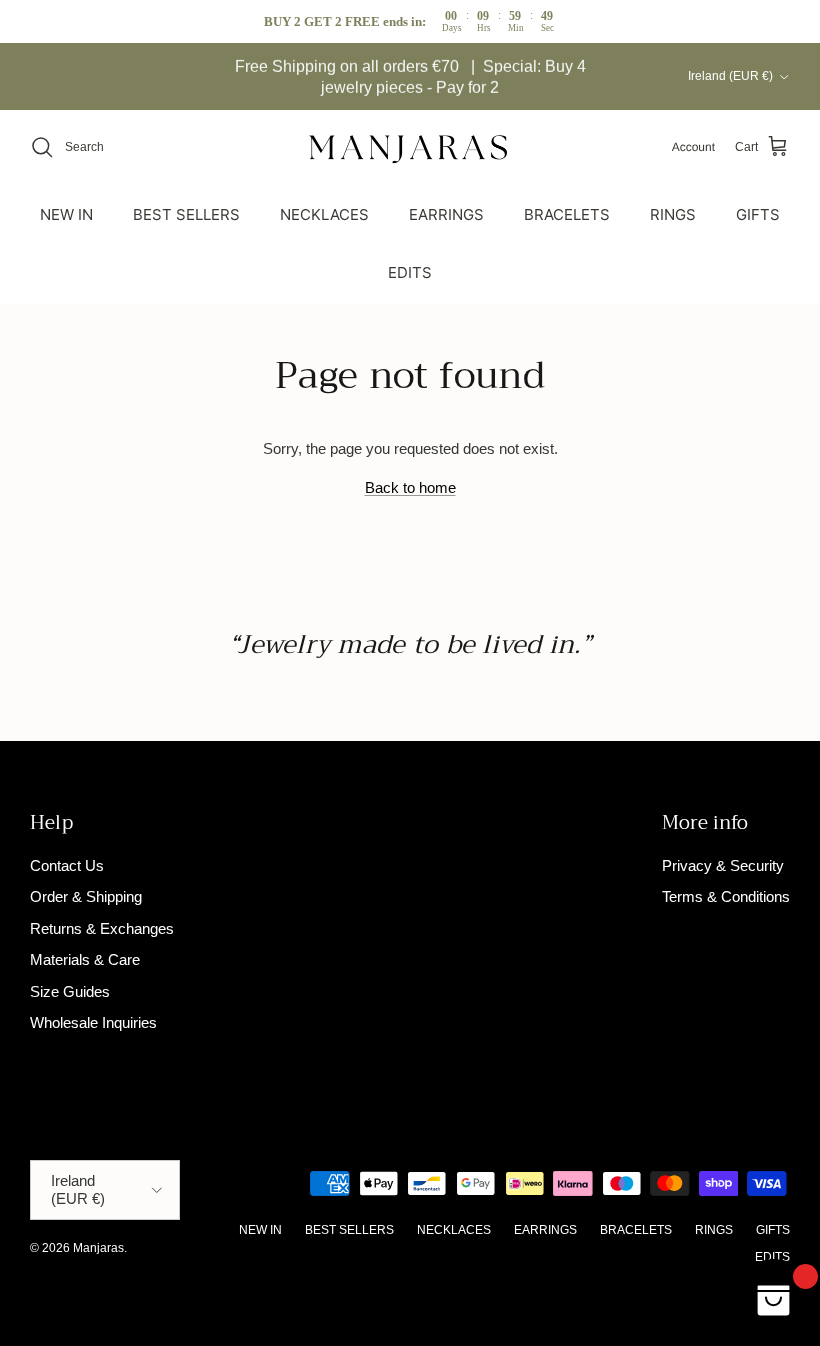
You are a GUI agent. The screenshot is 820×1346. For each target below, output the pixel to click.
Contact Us (67, 865)
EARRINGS (446, 214)
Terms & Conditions (726, 896)
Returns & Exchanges (102, 928)
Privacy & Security (723, 865)
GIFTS (758, 214)
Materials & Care (85, 959)
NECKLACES (324, 214)
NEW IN (66, 214)
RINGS (673, 214)
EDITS (410, 272)
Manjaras (98, 1248)
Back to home (410, 487)
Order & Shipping (86, 896)
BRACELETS (567, 214)
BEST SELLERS (186, 214)
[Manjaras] (410, 147)
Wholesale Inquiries (93, 1022)
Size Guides (70, 991)
